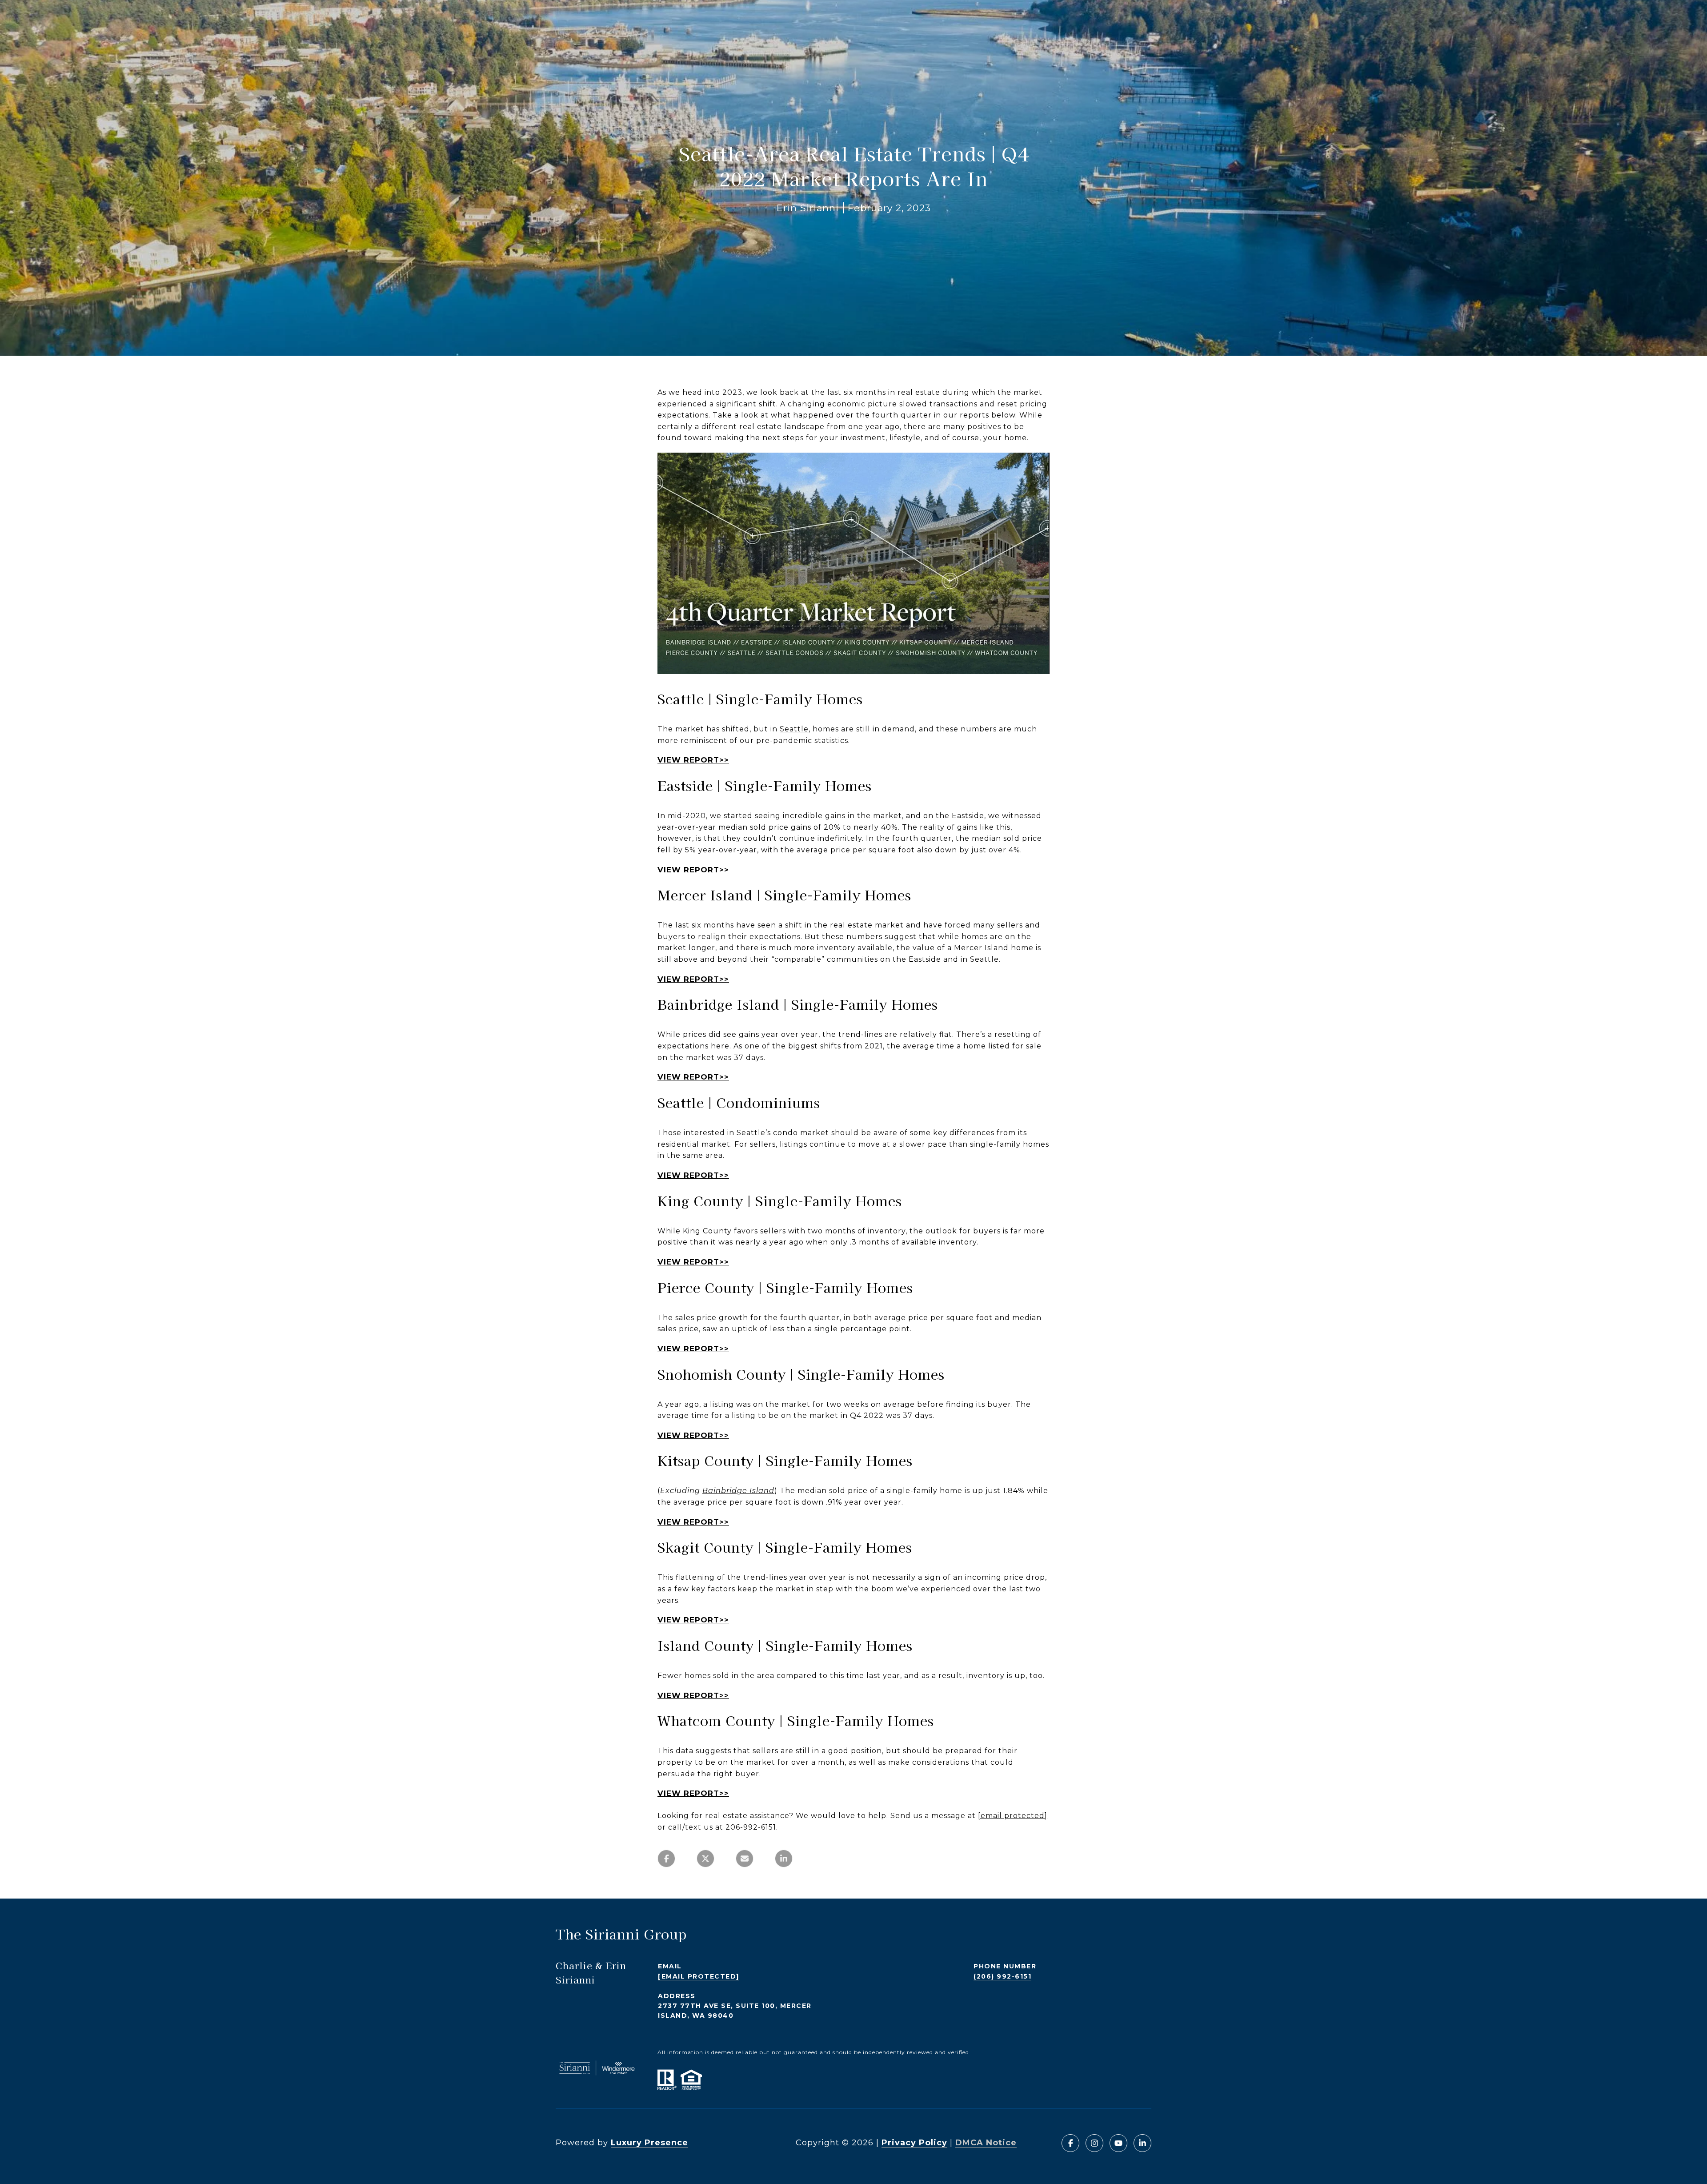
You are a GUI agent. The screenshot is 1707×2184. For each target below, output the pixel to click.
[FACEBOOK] (1070, 2143)
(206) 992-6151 (1002, 1976)
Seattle (794, 729)
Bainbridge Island (738, 1491)
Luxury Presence (649, 2143)
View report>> (693, 760)
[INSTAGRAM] (1094, 2143)
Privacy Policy (914, 2143)
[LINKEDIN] (1142, 2143)
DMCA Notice (986, 2143)
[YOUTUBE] (1118, 2143)
